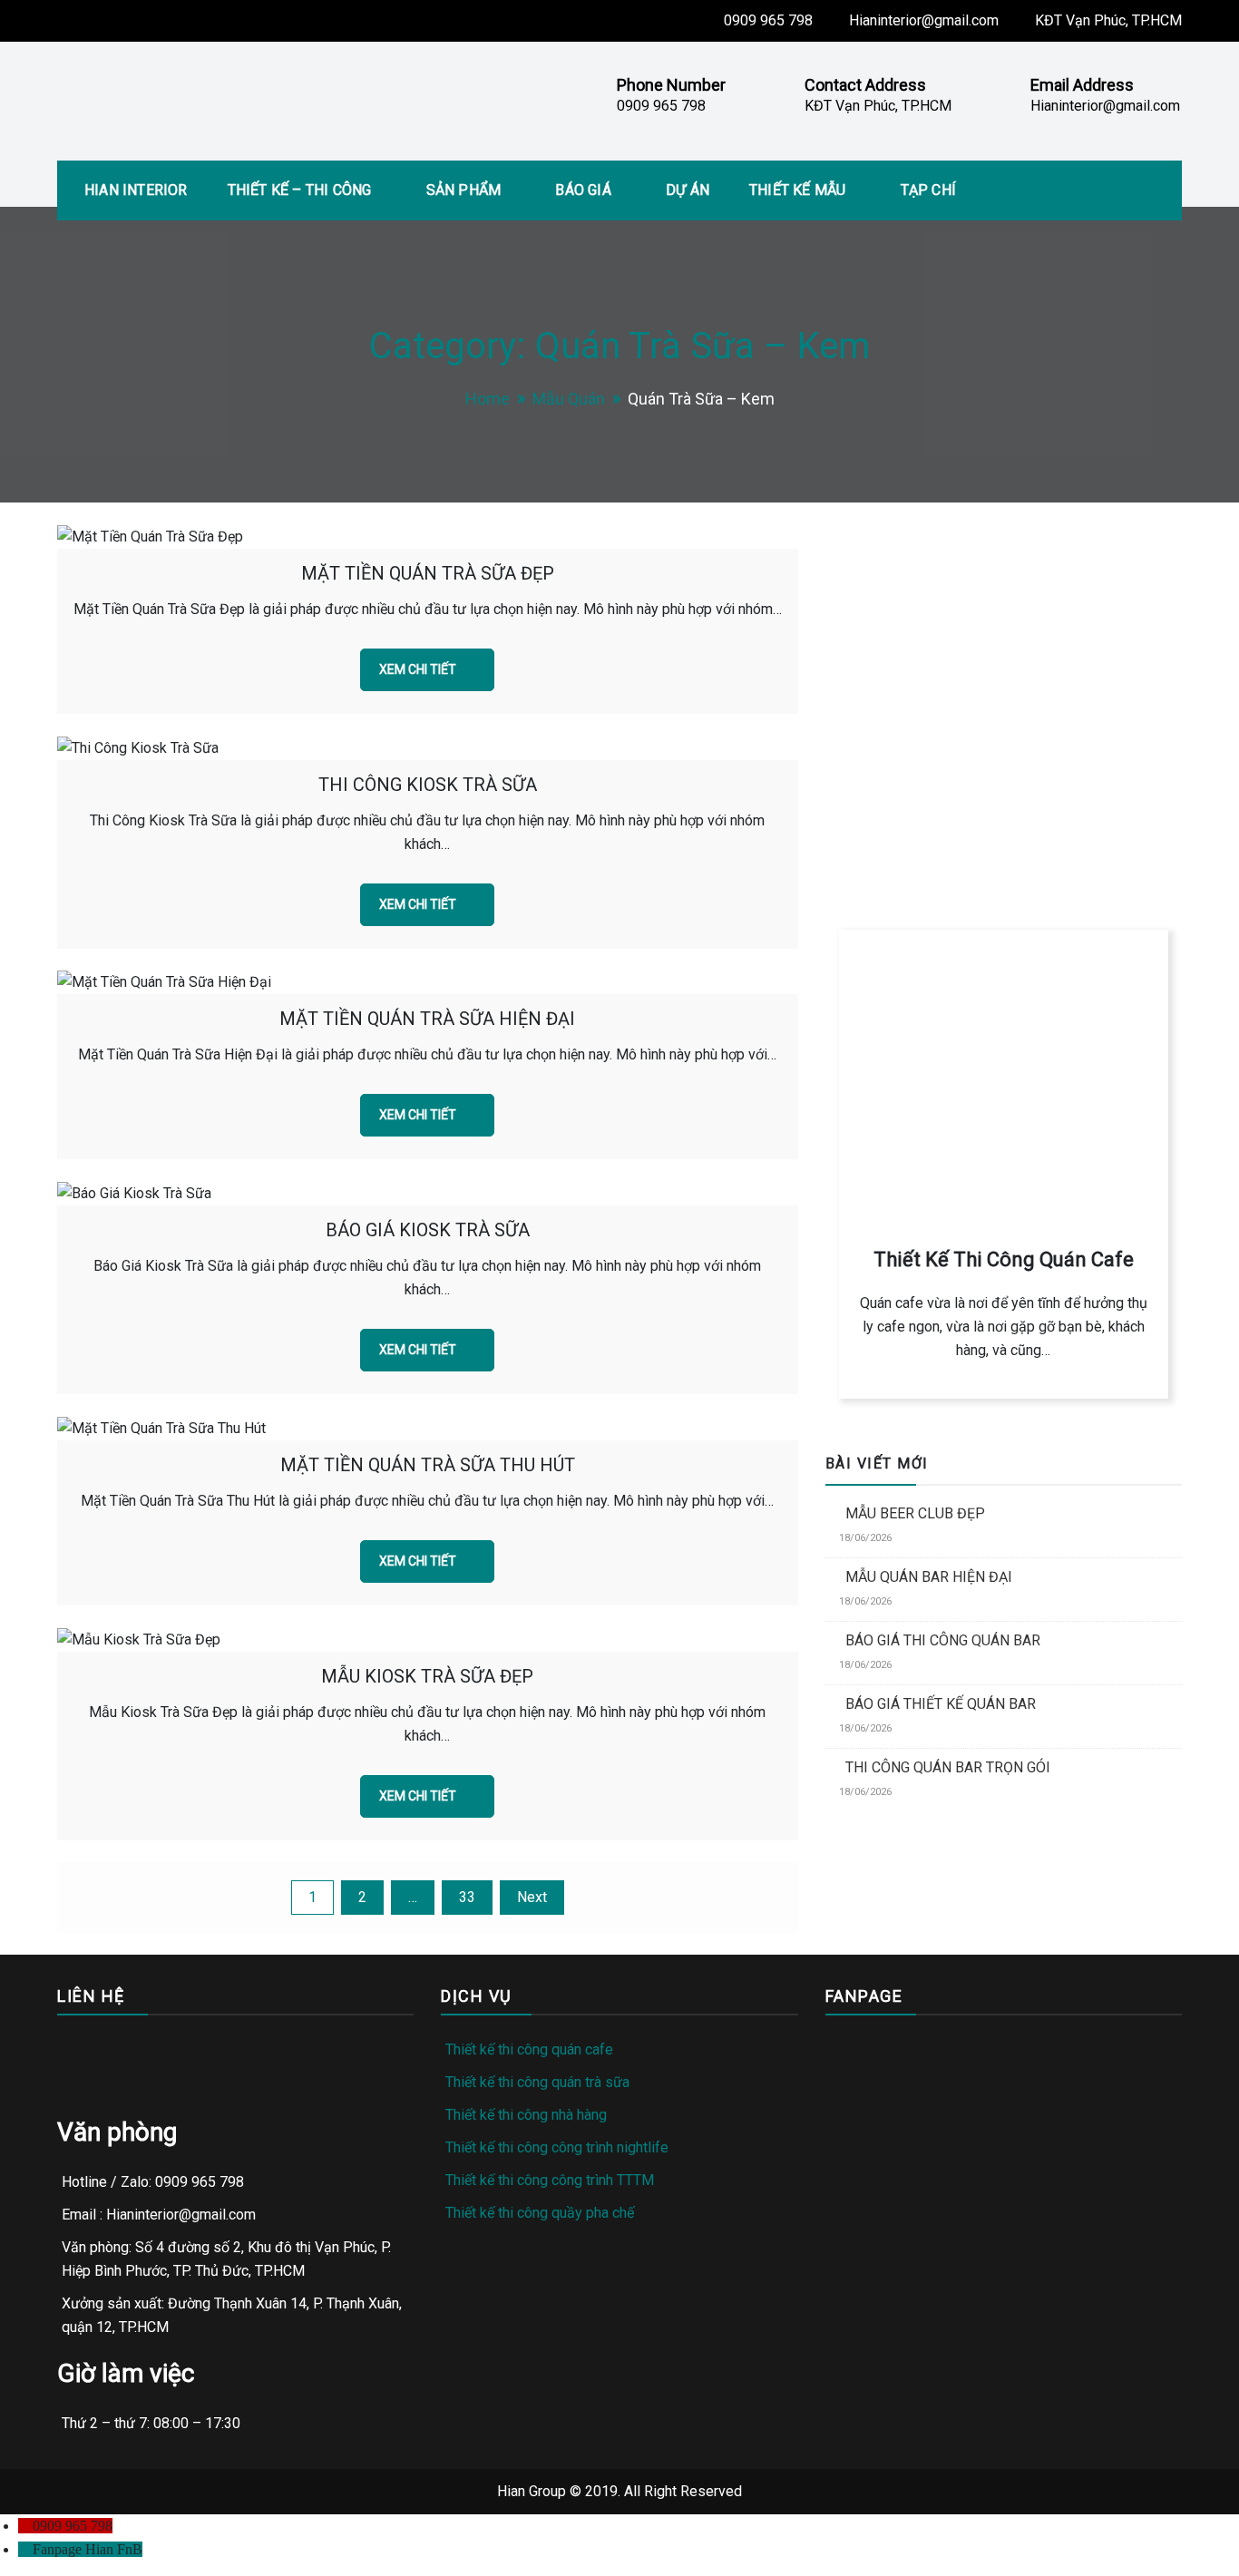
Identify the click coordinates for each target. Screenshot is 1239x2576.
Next (532, 1897)
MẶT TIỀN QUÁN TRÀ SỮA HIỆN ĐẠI (427, 1019)
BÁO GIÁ (583, 190)
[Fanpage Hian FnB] (25, 2549)
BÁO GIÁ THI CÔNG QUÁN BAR (943, 1640)
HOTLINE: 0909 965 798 (926, 795)
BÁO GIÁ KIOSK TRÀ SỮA (428, 1230)
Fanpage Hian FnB (88, 2549)
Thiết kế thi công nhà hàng (526, 2115)
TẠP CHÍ (928, 190)
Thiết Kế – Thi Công (300, 190)
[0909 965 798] (25, 2526)
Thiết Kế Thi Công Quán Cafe (1004, 1259)
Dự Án (688, 190)
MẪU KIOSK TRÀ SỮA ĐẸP (427, 1676)
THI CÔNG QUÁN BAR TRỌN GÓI (948, 1767)
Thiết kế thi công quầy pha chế (540, 2213)
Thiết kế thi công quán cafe (529, 2049)
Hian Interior (136, 190)
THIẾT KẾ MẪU (797, 190)
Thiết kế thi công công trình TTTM (550, 2180)
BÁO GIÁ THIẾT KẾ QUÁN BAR (941, 1704)
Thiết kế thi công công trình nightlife (557, 2147)
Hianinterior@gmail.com (924, 20)
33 (467, 1897)
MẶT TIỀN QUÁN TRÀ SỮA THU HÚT (428, 1465)
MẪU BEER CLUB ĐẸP (915, 1513)
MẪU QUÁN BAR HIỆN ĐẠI (929, 1577)
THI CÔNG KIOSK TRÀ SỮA (428, 785)
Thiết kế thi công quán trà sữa (537, 2082)
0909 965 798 (768, 20)
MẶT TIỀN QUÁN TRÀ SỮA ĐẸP (428, 573)
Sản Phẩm (464, 190)
